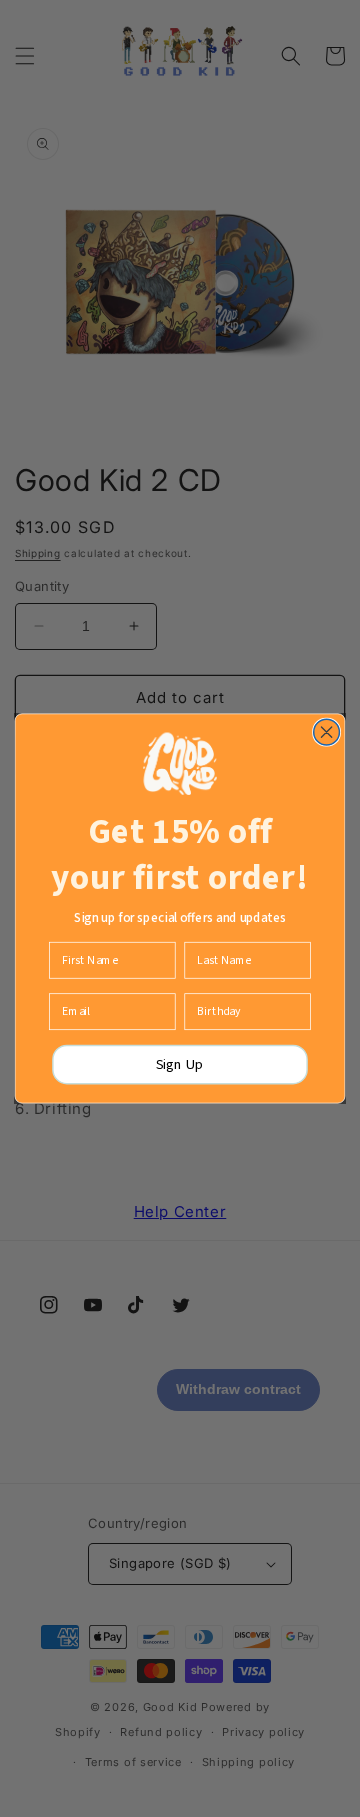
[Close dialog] (327, 732)
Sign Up (180, 1064)
